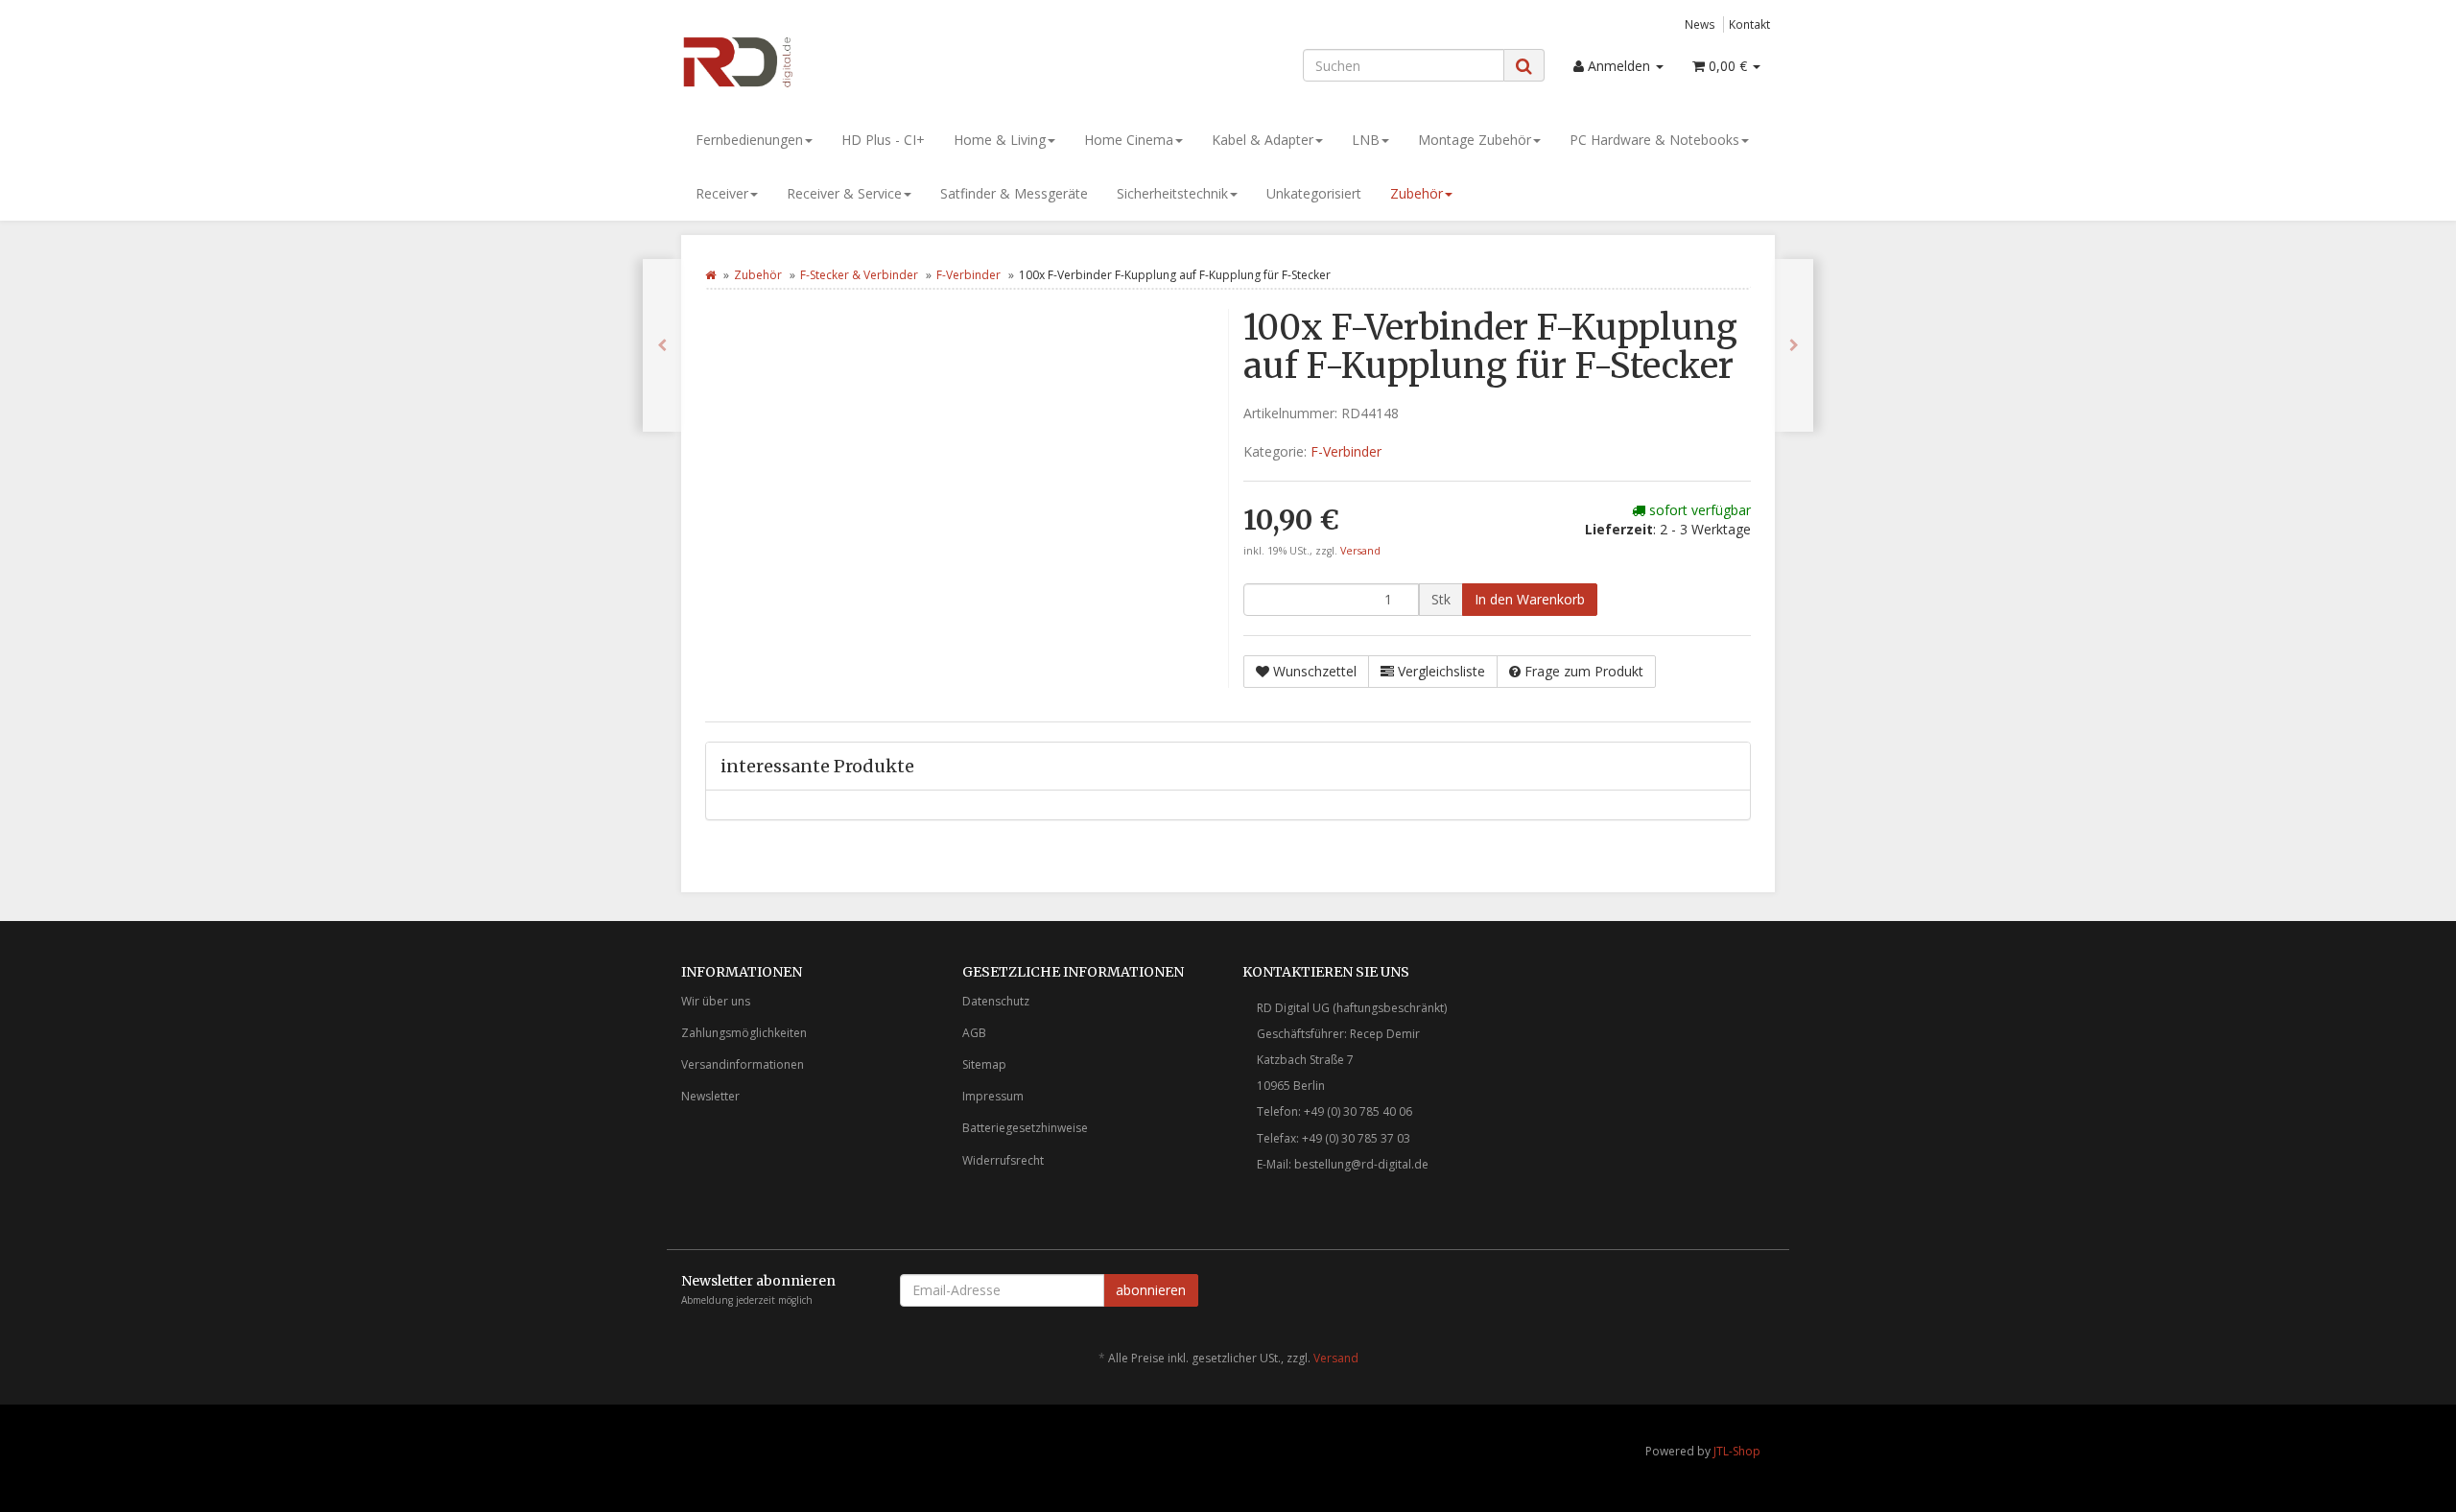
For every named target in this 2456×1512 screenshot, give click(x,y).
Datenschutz (996, 1001)
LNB (1366, 140)
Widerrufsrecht (1003, 1160)
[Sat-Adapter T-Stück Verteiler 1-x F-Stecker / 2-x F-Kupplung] (662, 345)
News (1700, 24)
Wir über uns (716, 1001)
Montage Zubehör (1475, 140)
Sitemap (984, 1064)
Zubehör (1417, 193)
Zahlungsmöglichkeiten (744, 1033)
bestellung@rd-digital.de (1361, 1164)
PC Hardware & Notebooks (1654, 140)
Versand (1360, 551)
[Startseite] (710, 275)
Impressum (993, 1096)
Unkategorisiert (1314, 193)
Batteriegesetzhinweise (1025, 1128)
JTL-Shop (1737, 1451)
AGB (974, 1033)
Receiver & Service (844, 193)
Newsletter (710, 1096)
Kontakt (1749, 24)
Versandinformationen (743, 1064)
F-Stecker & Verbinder (859, 275)
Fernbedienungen (749, 140)
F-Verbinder (968, 275)
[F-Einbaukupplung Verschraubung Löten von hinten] (1794, 345)
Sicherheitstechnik (1172, 193)
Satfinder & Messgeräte (1014, 193)
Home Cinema (1129, 140)
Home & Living (1000, 140)
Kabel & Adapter (1263, 140)
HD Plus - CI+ (883, 140)
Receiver (722, 193)
